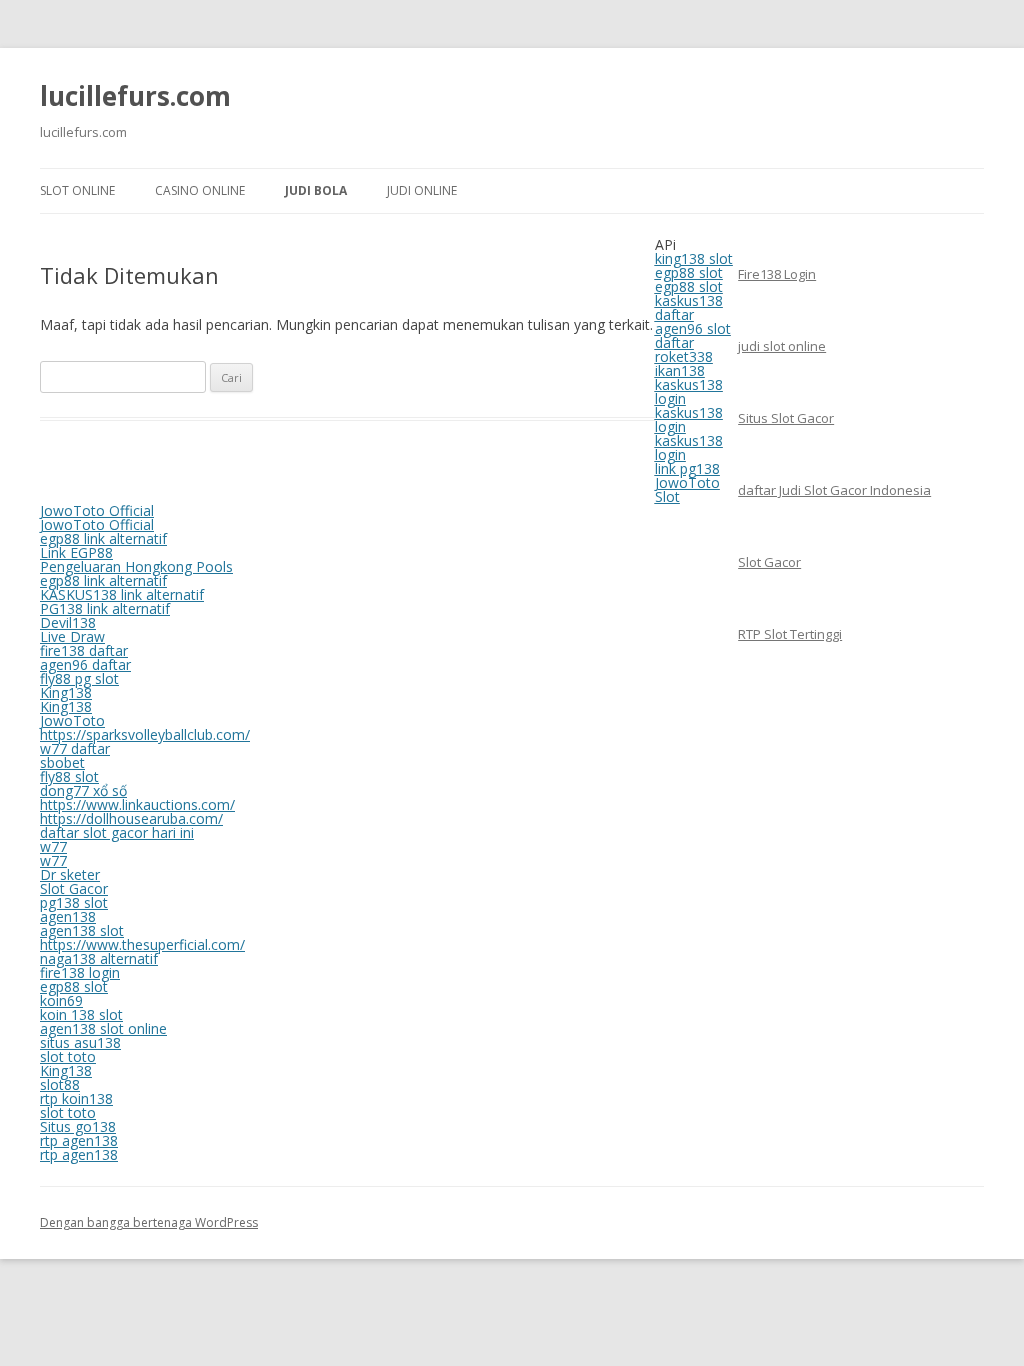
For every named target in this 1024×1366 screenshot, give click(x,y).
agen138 (68, 916)
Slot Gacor (769, 562)
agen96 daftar (85, 664)
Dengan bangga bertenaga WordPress (149, 1222)
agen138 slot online (103, 1028)
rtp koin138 (76, 1098)
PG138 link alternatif (105, 608)
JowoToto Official (97, 510)
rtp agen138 (79, 1140)
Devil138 (68, 622)
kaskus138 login (689, 391)
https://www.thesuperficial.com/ (142, 944)
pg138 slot (74, 902)
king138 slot (694, 258)
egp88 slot (689, 272)
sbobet (62, 762)
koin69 (61, 1000)
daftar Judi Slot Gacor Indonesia (834, 490)
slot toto (68, 1056)
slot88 (60, 1084)
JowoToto (72, 720)
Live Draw (72, 636)
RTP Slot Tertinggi (790, 634)
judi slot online (782, 346)
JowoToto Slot (687, 489)
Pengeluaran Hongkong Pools (136, 566)
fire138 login (80, 972)
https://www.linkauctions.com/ (137, 804)
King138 (66, 692)
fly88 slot (69, 776)
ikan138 (680, 370)
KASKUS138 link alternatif (122, 594)
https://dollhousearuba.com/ (131, 818)
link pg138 (687, 468)
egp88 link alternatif (103, 538)
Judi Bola (316, 190)
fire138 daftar (84, 650)
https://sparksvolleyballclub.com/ (145, 734)
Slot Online (77, 190)
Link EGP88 (76, 552)
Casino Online (200, 190)
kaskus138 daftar (689, 307)
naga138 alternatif (99, 958)
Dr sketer (70, 874)
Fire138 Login (777, 274)
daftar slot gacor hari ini (117, 832)
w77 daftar (75, 748)
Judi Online (422, 190)
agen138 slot (82, 930)
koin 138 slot (81, 1014)
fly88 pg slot (79, 678)
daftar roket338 (684, 349)
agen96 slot (693, 328)
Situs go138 (78, 1126)
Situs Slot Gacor (786, 418)
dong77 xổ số (83, 790)
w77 (53, 846)
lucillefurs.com (135, 96)
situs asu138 (80, 1042)
